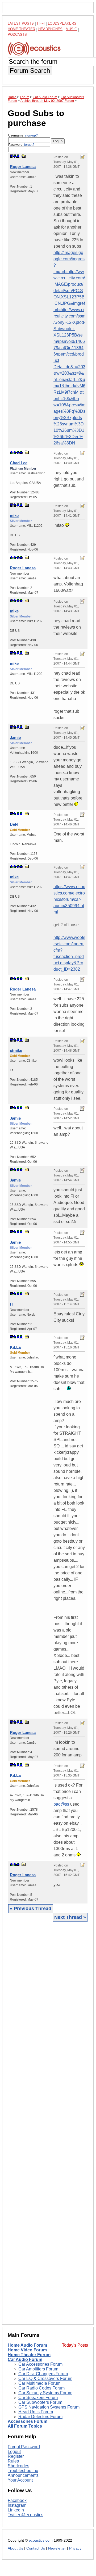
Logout (14, 2452)
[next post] (15, 156)
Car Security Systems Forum (45, 2393)
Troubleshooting (23, 2471)
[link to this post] (24, 156)
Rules (13, 2461)
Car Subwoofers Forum (40, 2402)
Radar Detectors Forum (40, 2417)
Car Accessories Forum (40, 2364)
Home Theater (21, 29)
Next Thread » (70, 1917)
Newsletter (57, 2548)
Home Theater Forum (29, 2355)
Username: (23, 135)
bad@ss (61, 1804)
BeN (14, 824)
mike (14, 515)
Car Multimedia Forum (39, 2383)
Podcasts (17, 35)
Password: (21, 145)
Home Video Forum (27, 2350)
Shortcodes (18, 2466)
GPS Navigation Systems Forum (49, 2407)
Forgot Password (24, 2447)
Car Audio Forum (25, 2359)
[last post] (18, 156)
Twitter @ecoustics (26, 2515)
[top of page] (11, 156)
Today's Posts (75, 2345)
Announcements (23, 2475)
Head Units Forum (36, 2412)
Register (16, 2456)
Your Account (20, 2480)
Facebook (17, 2500)
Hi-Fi (41, 23)
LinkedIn (16, 2510)
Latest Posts (21, 23)
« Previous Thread (31, 1909)
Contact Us (36, 2548)
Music (71, 29)
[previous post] (15, 452)
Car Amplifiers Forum (38, 2369)
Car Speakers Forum (38, 2398)
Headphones (50, 29)
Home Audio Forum (27, 2345)
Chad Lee (19, 463)
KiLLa (15, 1347)
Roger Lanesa (23, 167)
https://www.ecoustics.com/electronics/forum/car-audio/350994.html (69, 899)
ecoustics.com (41, 2540)
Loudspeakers (62, 23)
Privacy (75, 2548)
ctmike (16, 1050)
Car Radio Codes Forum (41, 2388)
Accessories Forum (28, 2421)
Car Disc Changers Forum (43, 2374)
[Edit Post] (83, 157)
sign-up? (31, 135)
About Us (15, 2548)
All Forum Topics (25, 2426)
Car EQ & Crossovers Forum (45, 2379)
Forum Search (30, 71)
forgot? (29, 145)
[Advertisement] (48, 2123)
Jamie (15, 737)
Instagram (17, 2505)
